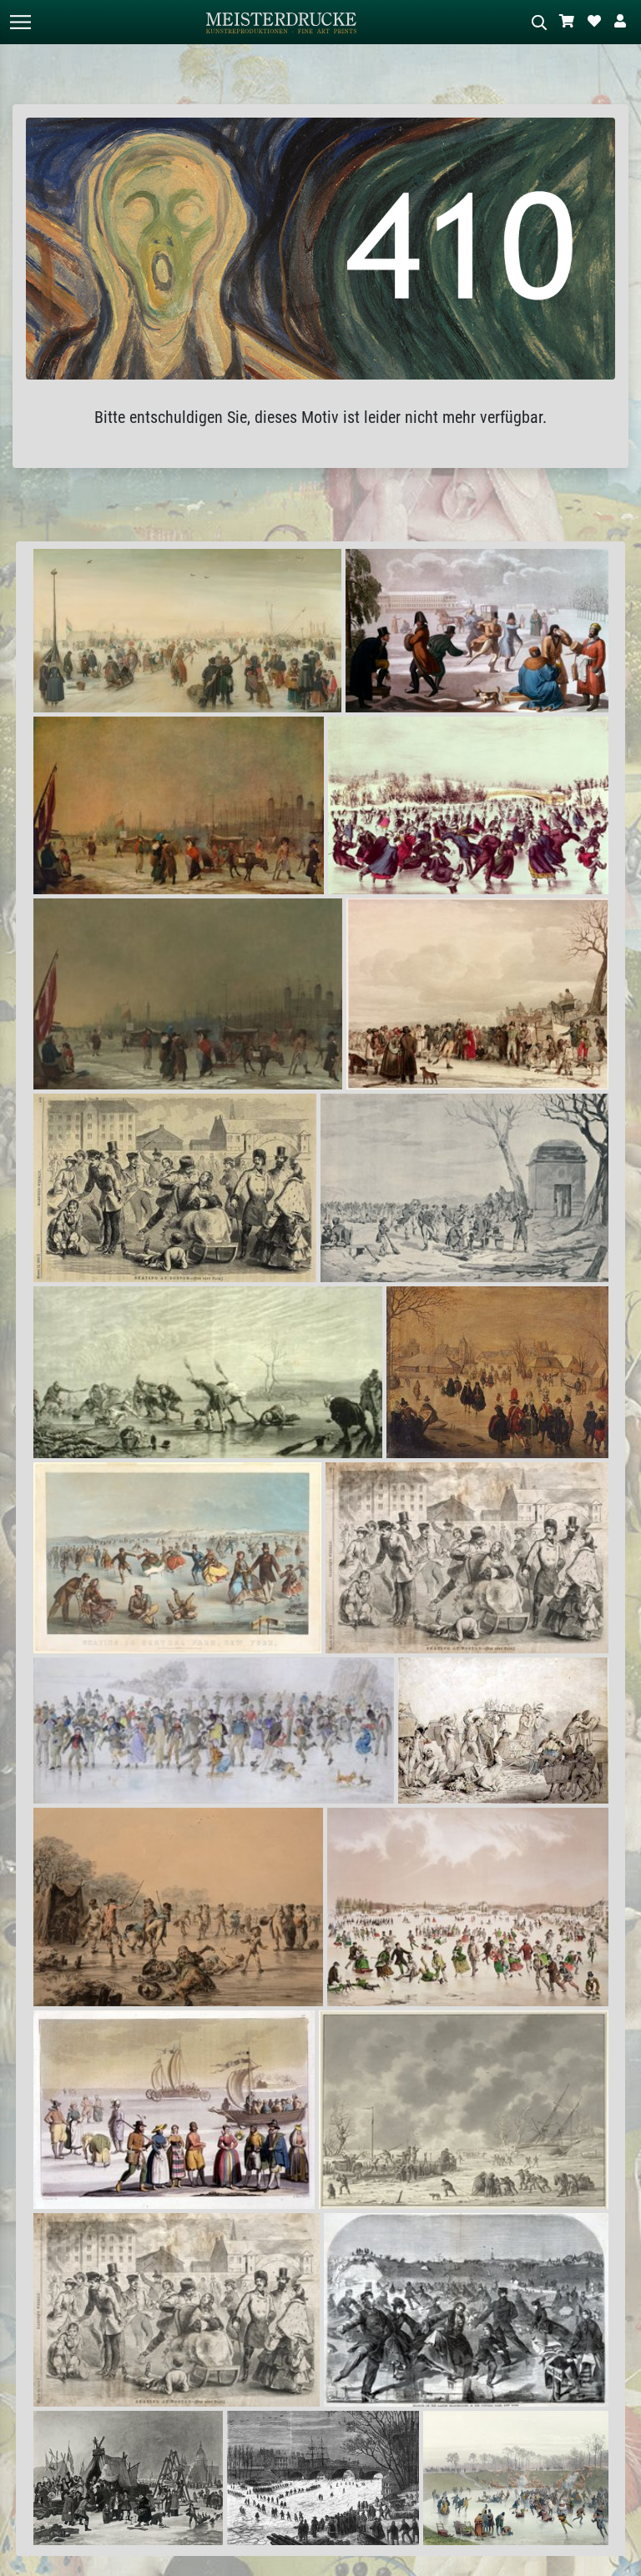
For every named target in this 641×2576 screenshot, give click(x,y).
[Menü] (20, 22)
